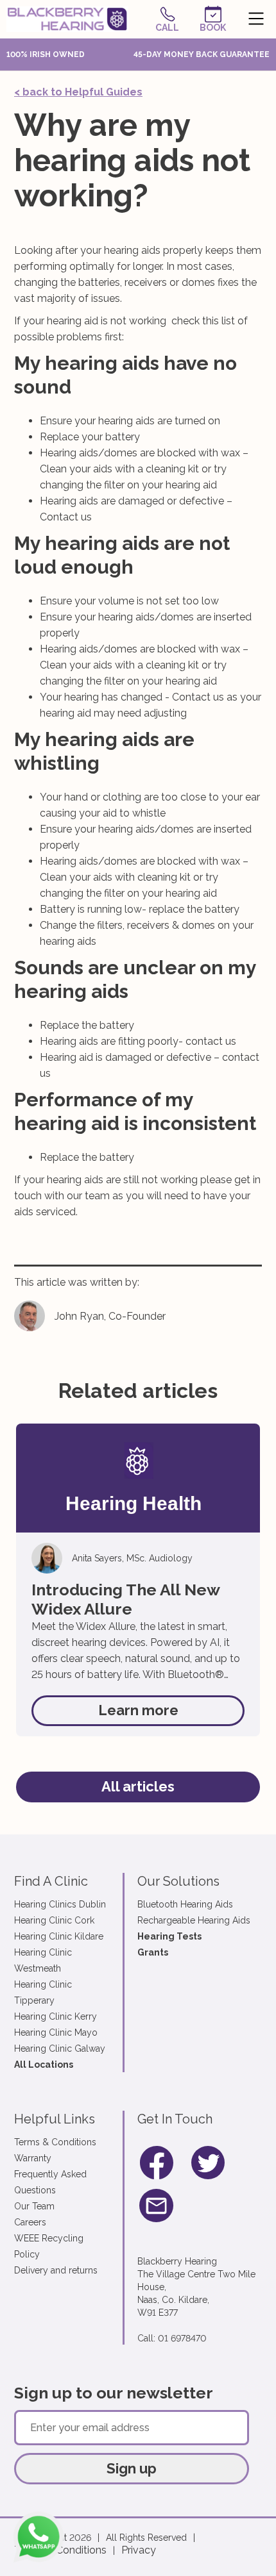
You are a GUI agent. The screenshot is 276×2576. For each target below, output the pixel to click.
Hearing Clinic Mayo (56, 2032)
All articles (138, 1786)
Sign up (132, 2468)
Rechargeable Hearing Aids (194, 1920)
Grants (153, 1952)
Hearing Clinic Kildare (59, 1936)
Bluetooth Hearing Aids (185, 1904)
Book (213, 28)
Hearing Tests (169, 1936)
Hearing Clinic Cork (54, 1920)
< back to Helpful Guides (78, 92)
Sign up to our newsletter (114, 2393)
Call (167, 28)
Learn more (138, 1710)
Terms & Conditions (55, 2142)
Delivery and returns (56, 2270)
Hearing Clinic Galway (60, 2048)
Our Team (34, 2206)
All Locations (44, 2065)
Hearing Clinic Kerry (56, 2016)
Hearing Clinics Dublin (60, 1904)
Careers (30, 2222)
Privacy (139, 2550)
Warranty (33, 2158)
